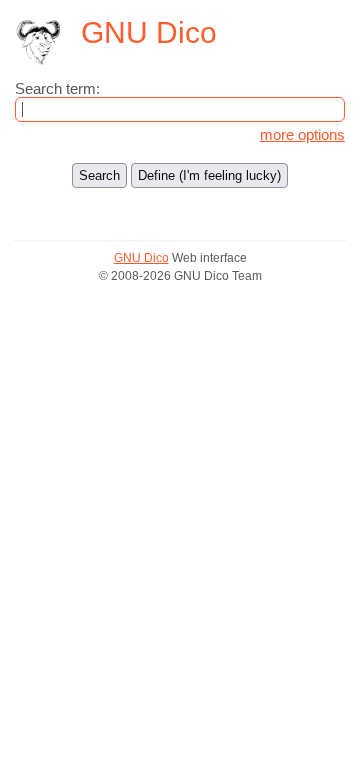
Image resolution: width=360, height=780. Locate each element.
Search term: (57, 88)
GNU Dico (141, 258)
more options (302, 134)
